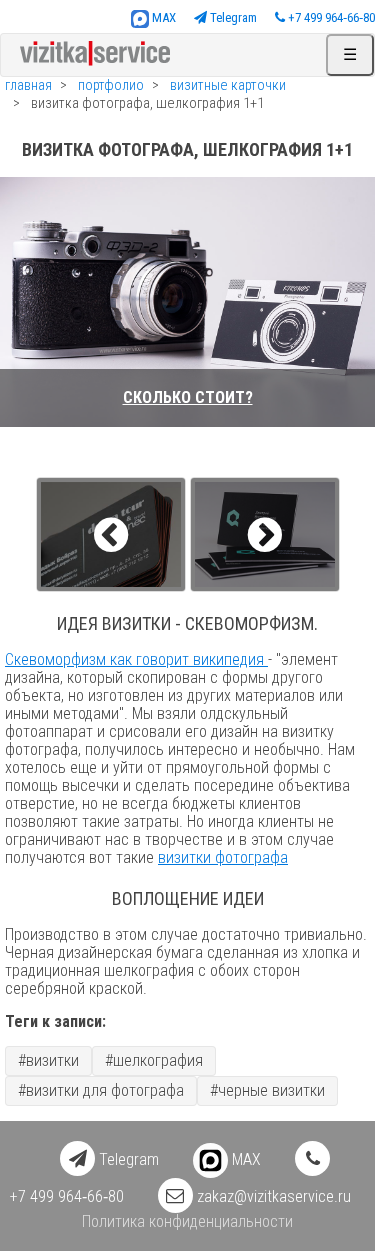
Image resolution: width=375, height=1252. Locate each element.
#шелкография (154, 1060)
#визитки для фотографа (101, 1090)
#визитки (48, 1060)
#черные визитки (267, 1090)
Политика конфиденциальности (187, 1221)
